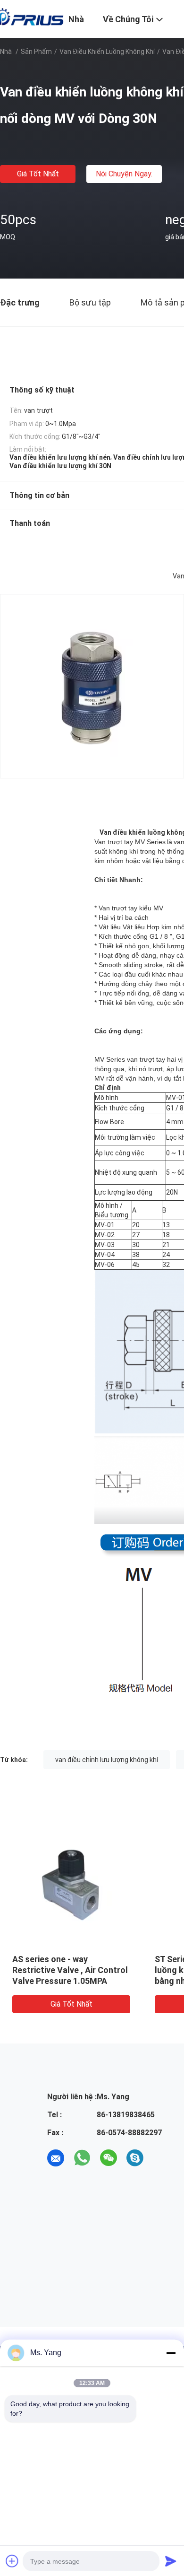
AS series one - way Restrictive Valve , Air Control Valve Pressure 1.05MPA (70, 1970)
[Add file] (12, 2561)
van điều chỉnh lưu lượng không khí (107, 1760)
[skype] (135, 2158)
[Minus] (171, 2353)
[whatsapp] (82, 2158)
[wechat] (109, 2158)
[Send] (171, 2561)
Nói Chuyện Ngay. (124, 174)
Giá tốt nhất (38, 174)
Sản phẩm (36, 52)
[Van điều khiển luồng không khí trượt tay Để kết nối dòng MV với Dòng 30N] (71, 1885)
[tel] (161, 2158)
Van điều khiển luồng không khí (107, 52)
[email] (56, 2158)
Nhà (6, 52)
